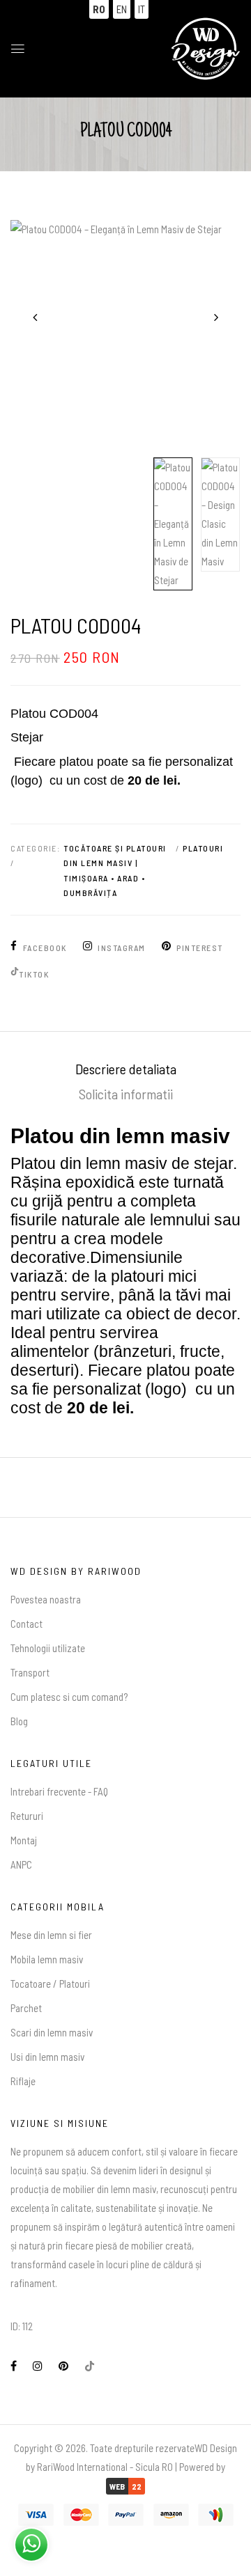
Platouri (203, 848)
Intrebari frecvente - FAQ (59, 1791)
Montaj (24, 1840)
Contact (26, 1624)
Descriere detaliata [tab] (126, 1069)
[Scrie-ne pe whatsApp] (31, 2543)
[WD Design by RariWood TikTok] (90, 2366)
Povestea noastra (46, 1599)
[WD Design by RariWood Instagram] (38, 2366)
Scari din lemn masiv (52, 2032)
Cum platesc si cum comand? (69, 1697)
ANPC (21, 1864)
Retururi (27, 1816)
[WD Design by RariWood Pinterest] (63, 2366)
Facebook (45, 948)
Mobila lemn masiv (47, 1959)
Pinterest (200, 948)
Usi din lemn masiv (47, 2057)
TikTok (34, 974)
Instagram (122, 948)
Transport (30, 1672)
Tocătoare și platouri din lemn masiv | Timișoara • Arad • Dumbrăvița (115, 871)
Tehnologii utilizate (48, 1648)
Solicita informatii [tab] (126, 1094)
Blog (19, 1721)
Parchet (26, 2008)
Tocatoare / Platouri (50, 1984)
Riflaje (23, 2081)
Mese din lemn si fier (51, 1935)
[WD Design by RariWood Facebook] (14, 2366)
